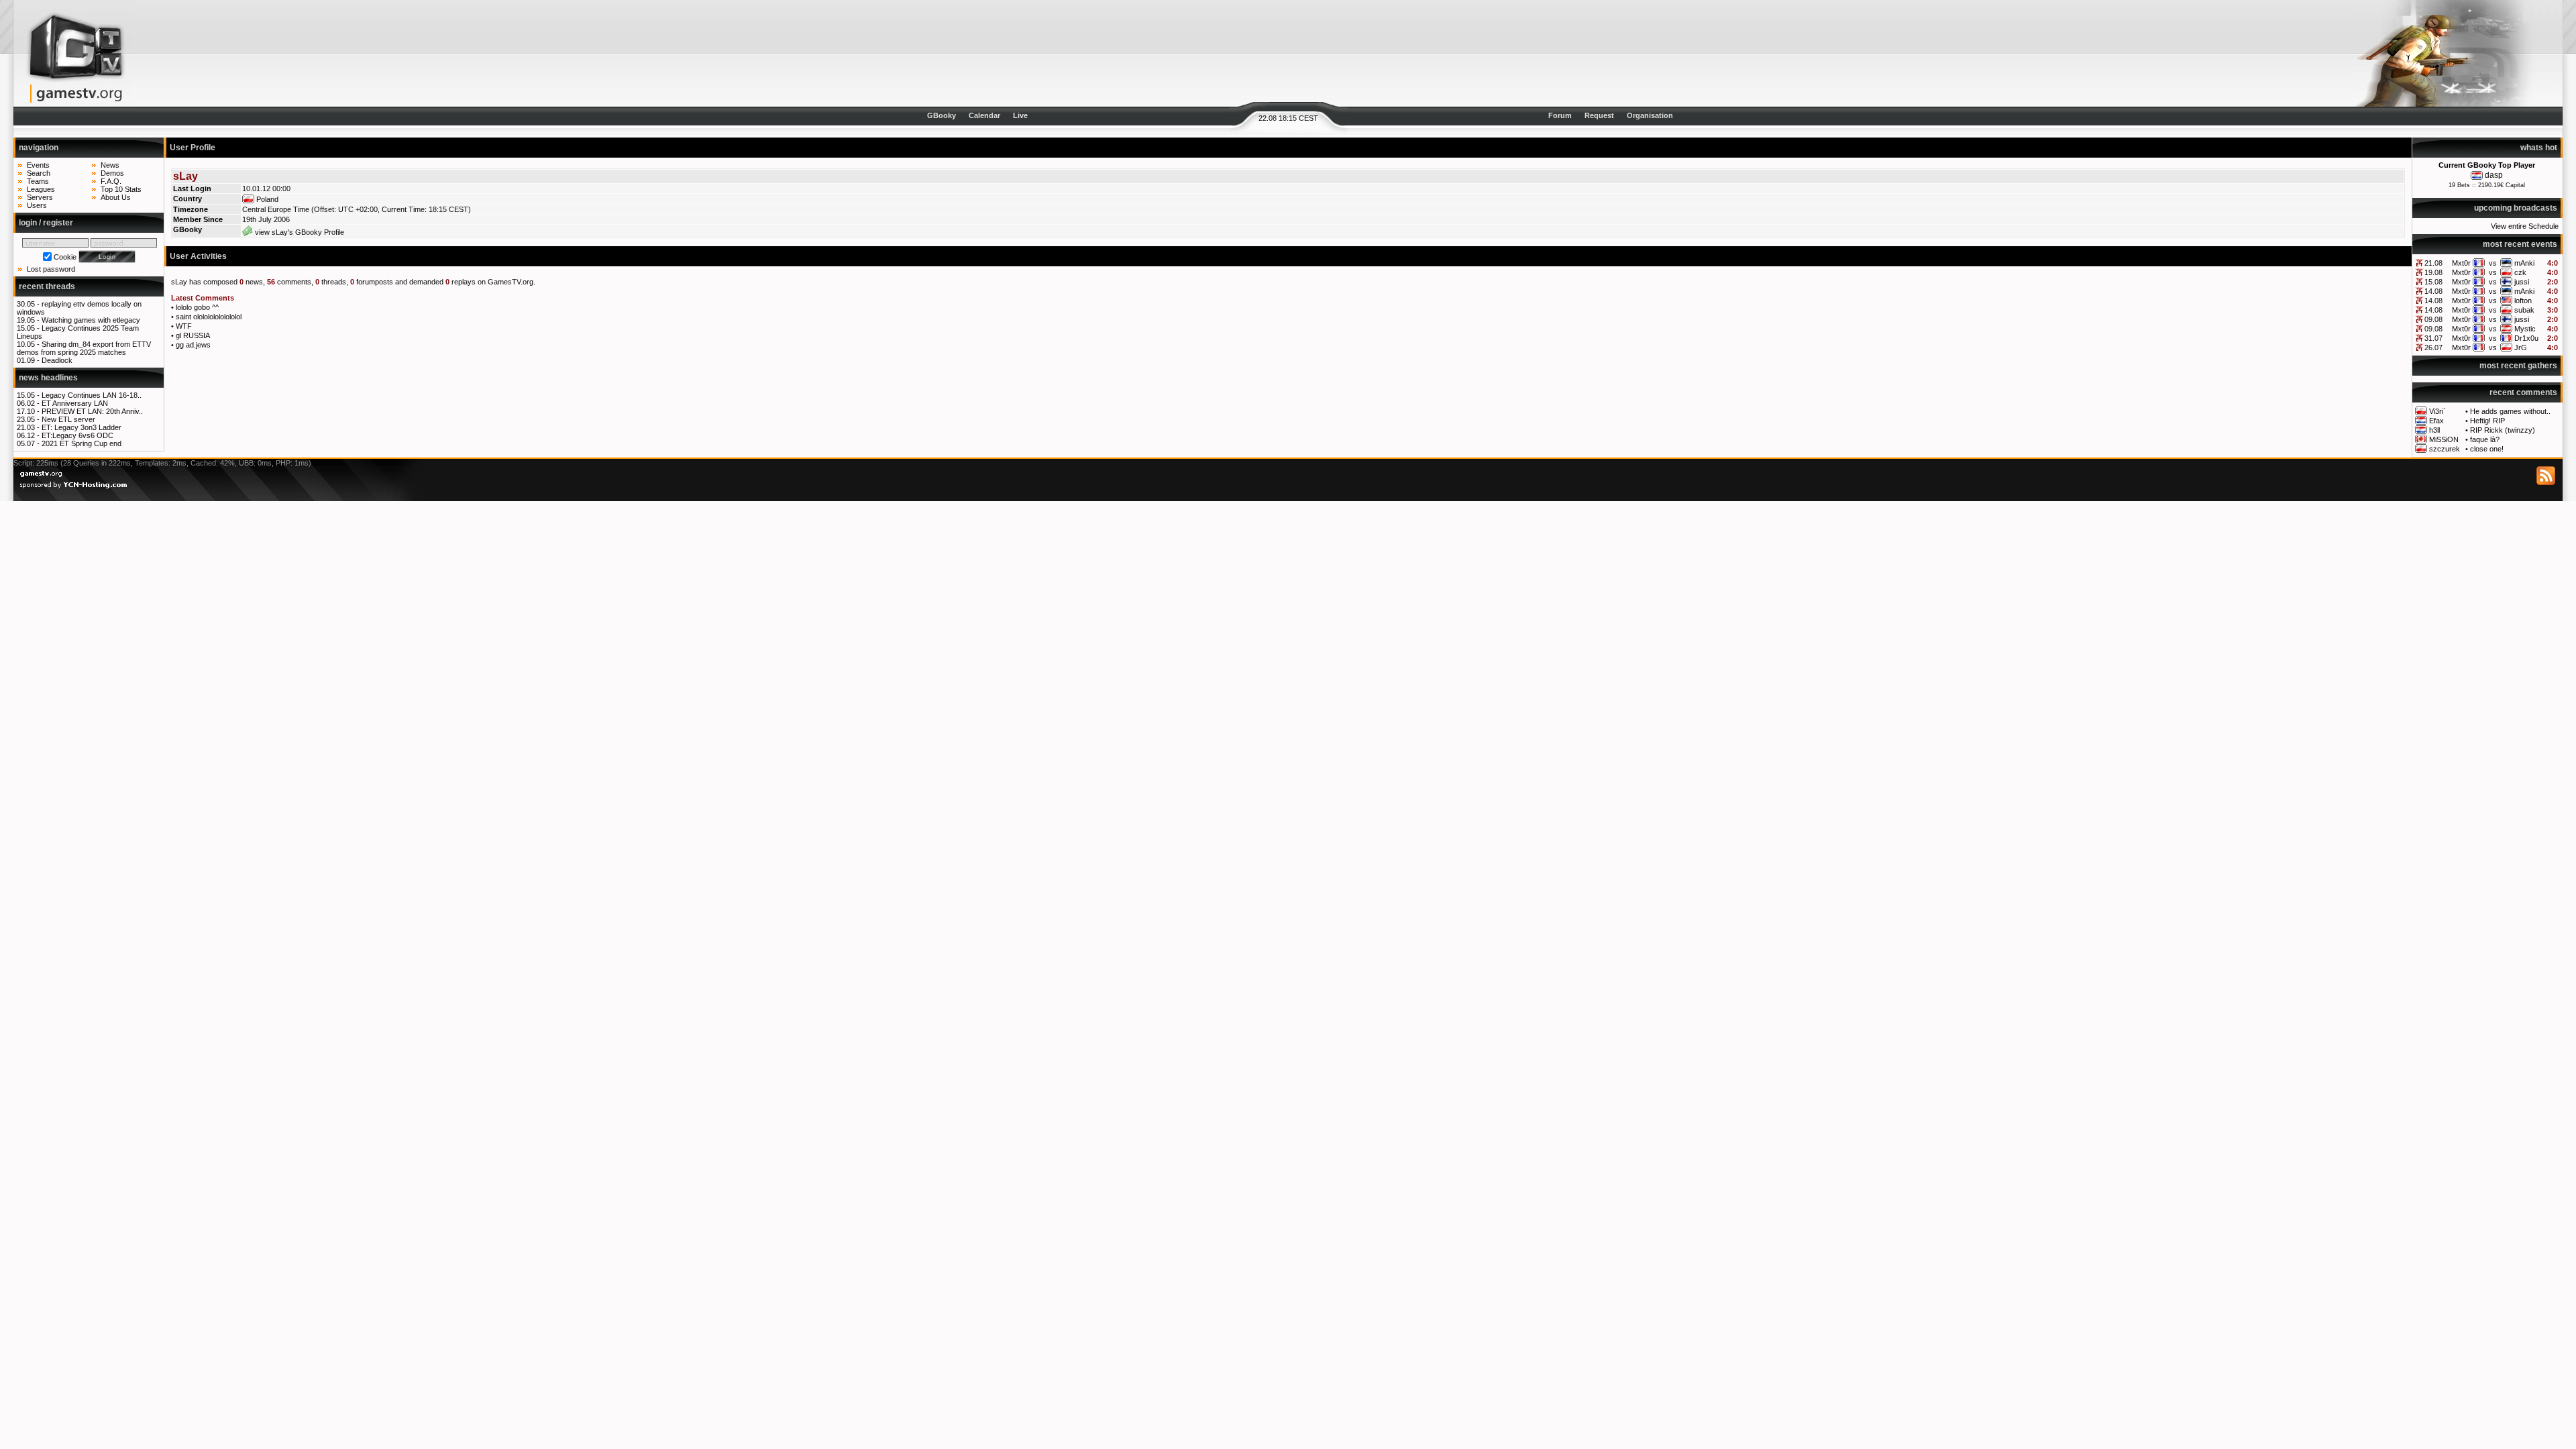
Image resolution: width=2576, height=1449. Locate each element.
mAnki (2524, 263)
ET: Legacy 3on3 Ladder (82, 427)
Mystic (2525, 329)
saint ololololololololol (209, 317)
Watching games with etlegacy (91, 320)
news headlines (48, 378)
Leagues (41, 189)
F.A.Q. (111, 181)
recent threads (47, 286)
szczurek (2445, 449)
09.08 (2433, 319)
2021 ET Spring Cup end (82, 443)
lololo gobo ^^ (197, 307)
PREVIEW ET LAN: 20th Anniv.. (92, 411)
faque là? (2485, 439)
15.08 (2433, 282)
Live (1020, 115)
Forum (1560, 115)
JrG (2521, 347)
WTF (184, 326)
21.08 (2433, 263)
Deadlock (57, 360)
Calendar (984, 115)
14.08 (2433, 291)
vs (2493, 263)
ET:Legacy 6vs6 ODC (77, 435)
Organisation (1650, 115)
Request (1599, 115)
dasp (2494, 175)
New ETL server (68, 419)
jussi (2522, 282)
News (110, 165)
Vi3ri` (2437, 411)
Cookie (65, 257)
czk (2520, 272)
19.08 (2433, 272)
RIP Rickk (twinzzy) (2503, 430)
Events (38, 165)
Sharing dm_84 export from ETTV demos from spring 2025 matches (84, 348)
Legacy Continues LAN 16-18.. (92, 395)
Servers (40, 197)
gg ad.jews (193, 345)
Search (39, 173)
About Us (116, 197)
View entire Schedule (2525, 226)
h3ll (2434, 430)
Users (37, 205)
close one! (2487, 449)
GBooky (942, 115)
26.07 (2433, 347)
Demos (112, 173)
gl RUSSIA (193, 335)
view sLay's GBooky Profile (299, 232)
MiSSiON (2444, 439)
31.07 (2433, 338)
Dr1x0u (2526, 338)
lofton (2523, 301)
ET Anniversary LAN (75, 403)
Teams (38, 181)
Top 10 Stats (121, 189)
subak (2524, 310)
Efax (2436, 421)
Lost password (51, 269)
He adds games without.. (2510, 411)
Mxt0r (2461, 263)
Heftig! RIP (2487, 421)
